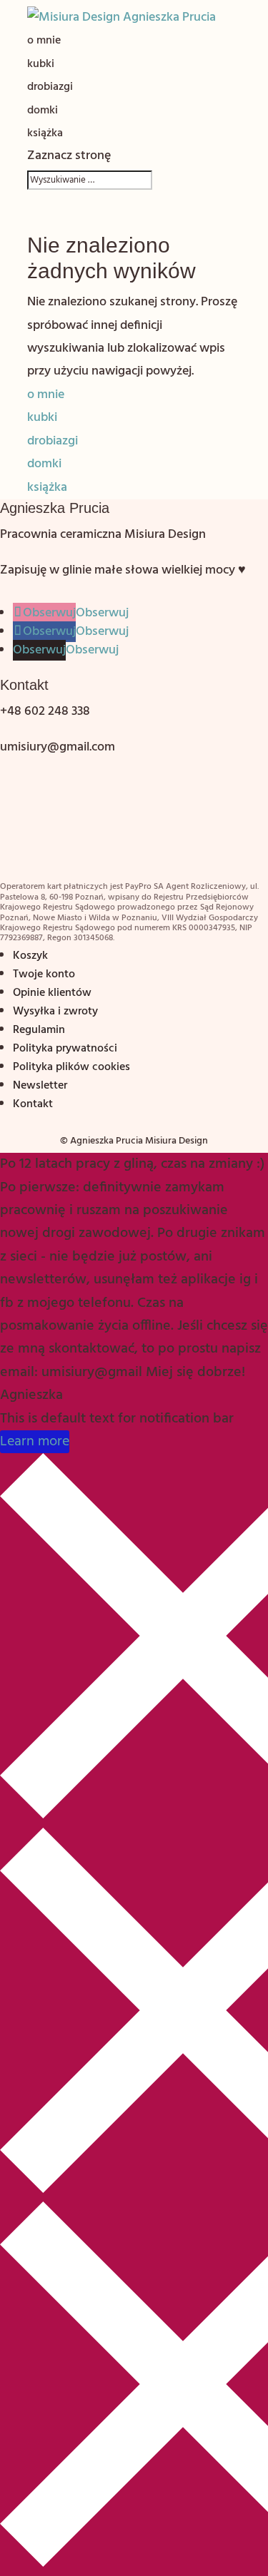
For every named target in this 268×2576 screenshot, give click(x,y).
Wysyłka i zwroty (55, 1012)
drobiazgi (50, 87)
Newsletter (40, 1086)
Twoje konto (44, 974)
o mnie (44, 41)
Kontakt (33, 1104)
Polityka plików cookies (71, 1067)
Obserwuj (102, 613)
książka (45, 133)
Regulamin (39, 1030)
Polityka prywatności (65, 1049)
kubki (41, 64)
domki (43, 111)
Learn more (35, 1442)
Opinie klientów (52, 993)
